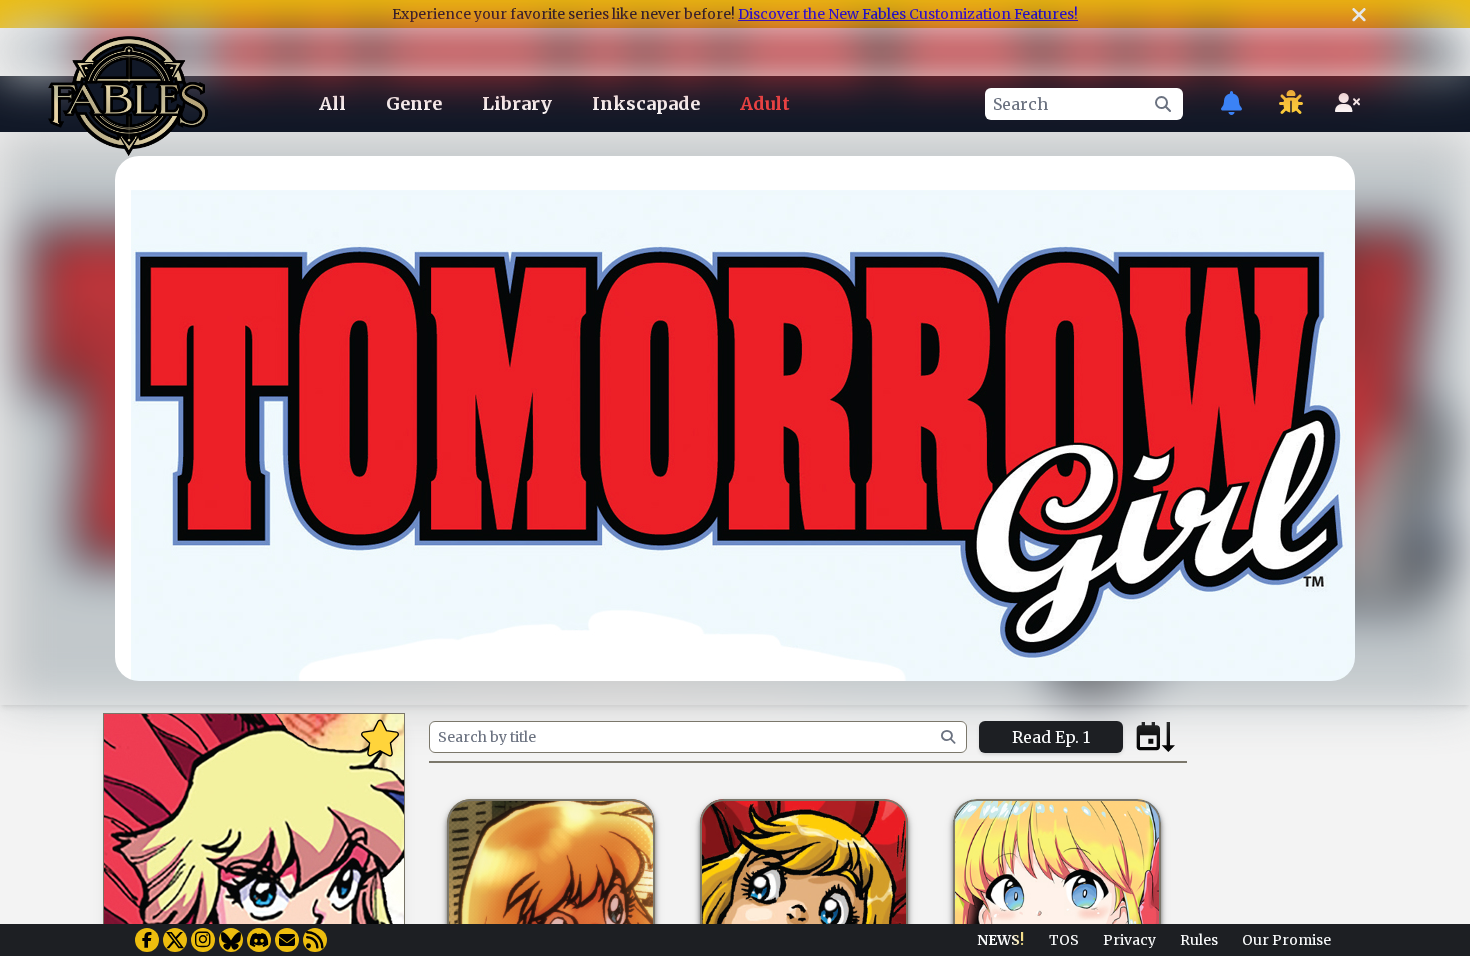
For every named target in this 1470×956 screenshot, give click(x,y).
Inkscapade (646, 103)
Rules (1199, 940)
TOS (1064, 940)
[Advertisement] (735, 869)
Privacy (1129, 940)
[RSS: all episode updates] (315, 940)
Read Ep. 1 (1051, 737)
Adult (765, 103)
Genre (414, 103)
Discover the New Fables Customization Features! (908, 14)
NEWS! (1000, 940)
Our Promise (1286, 940)
